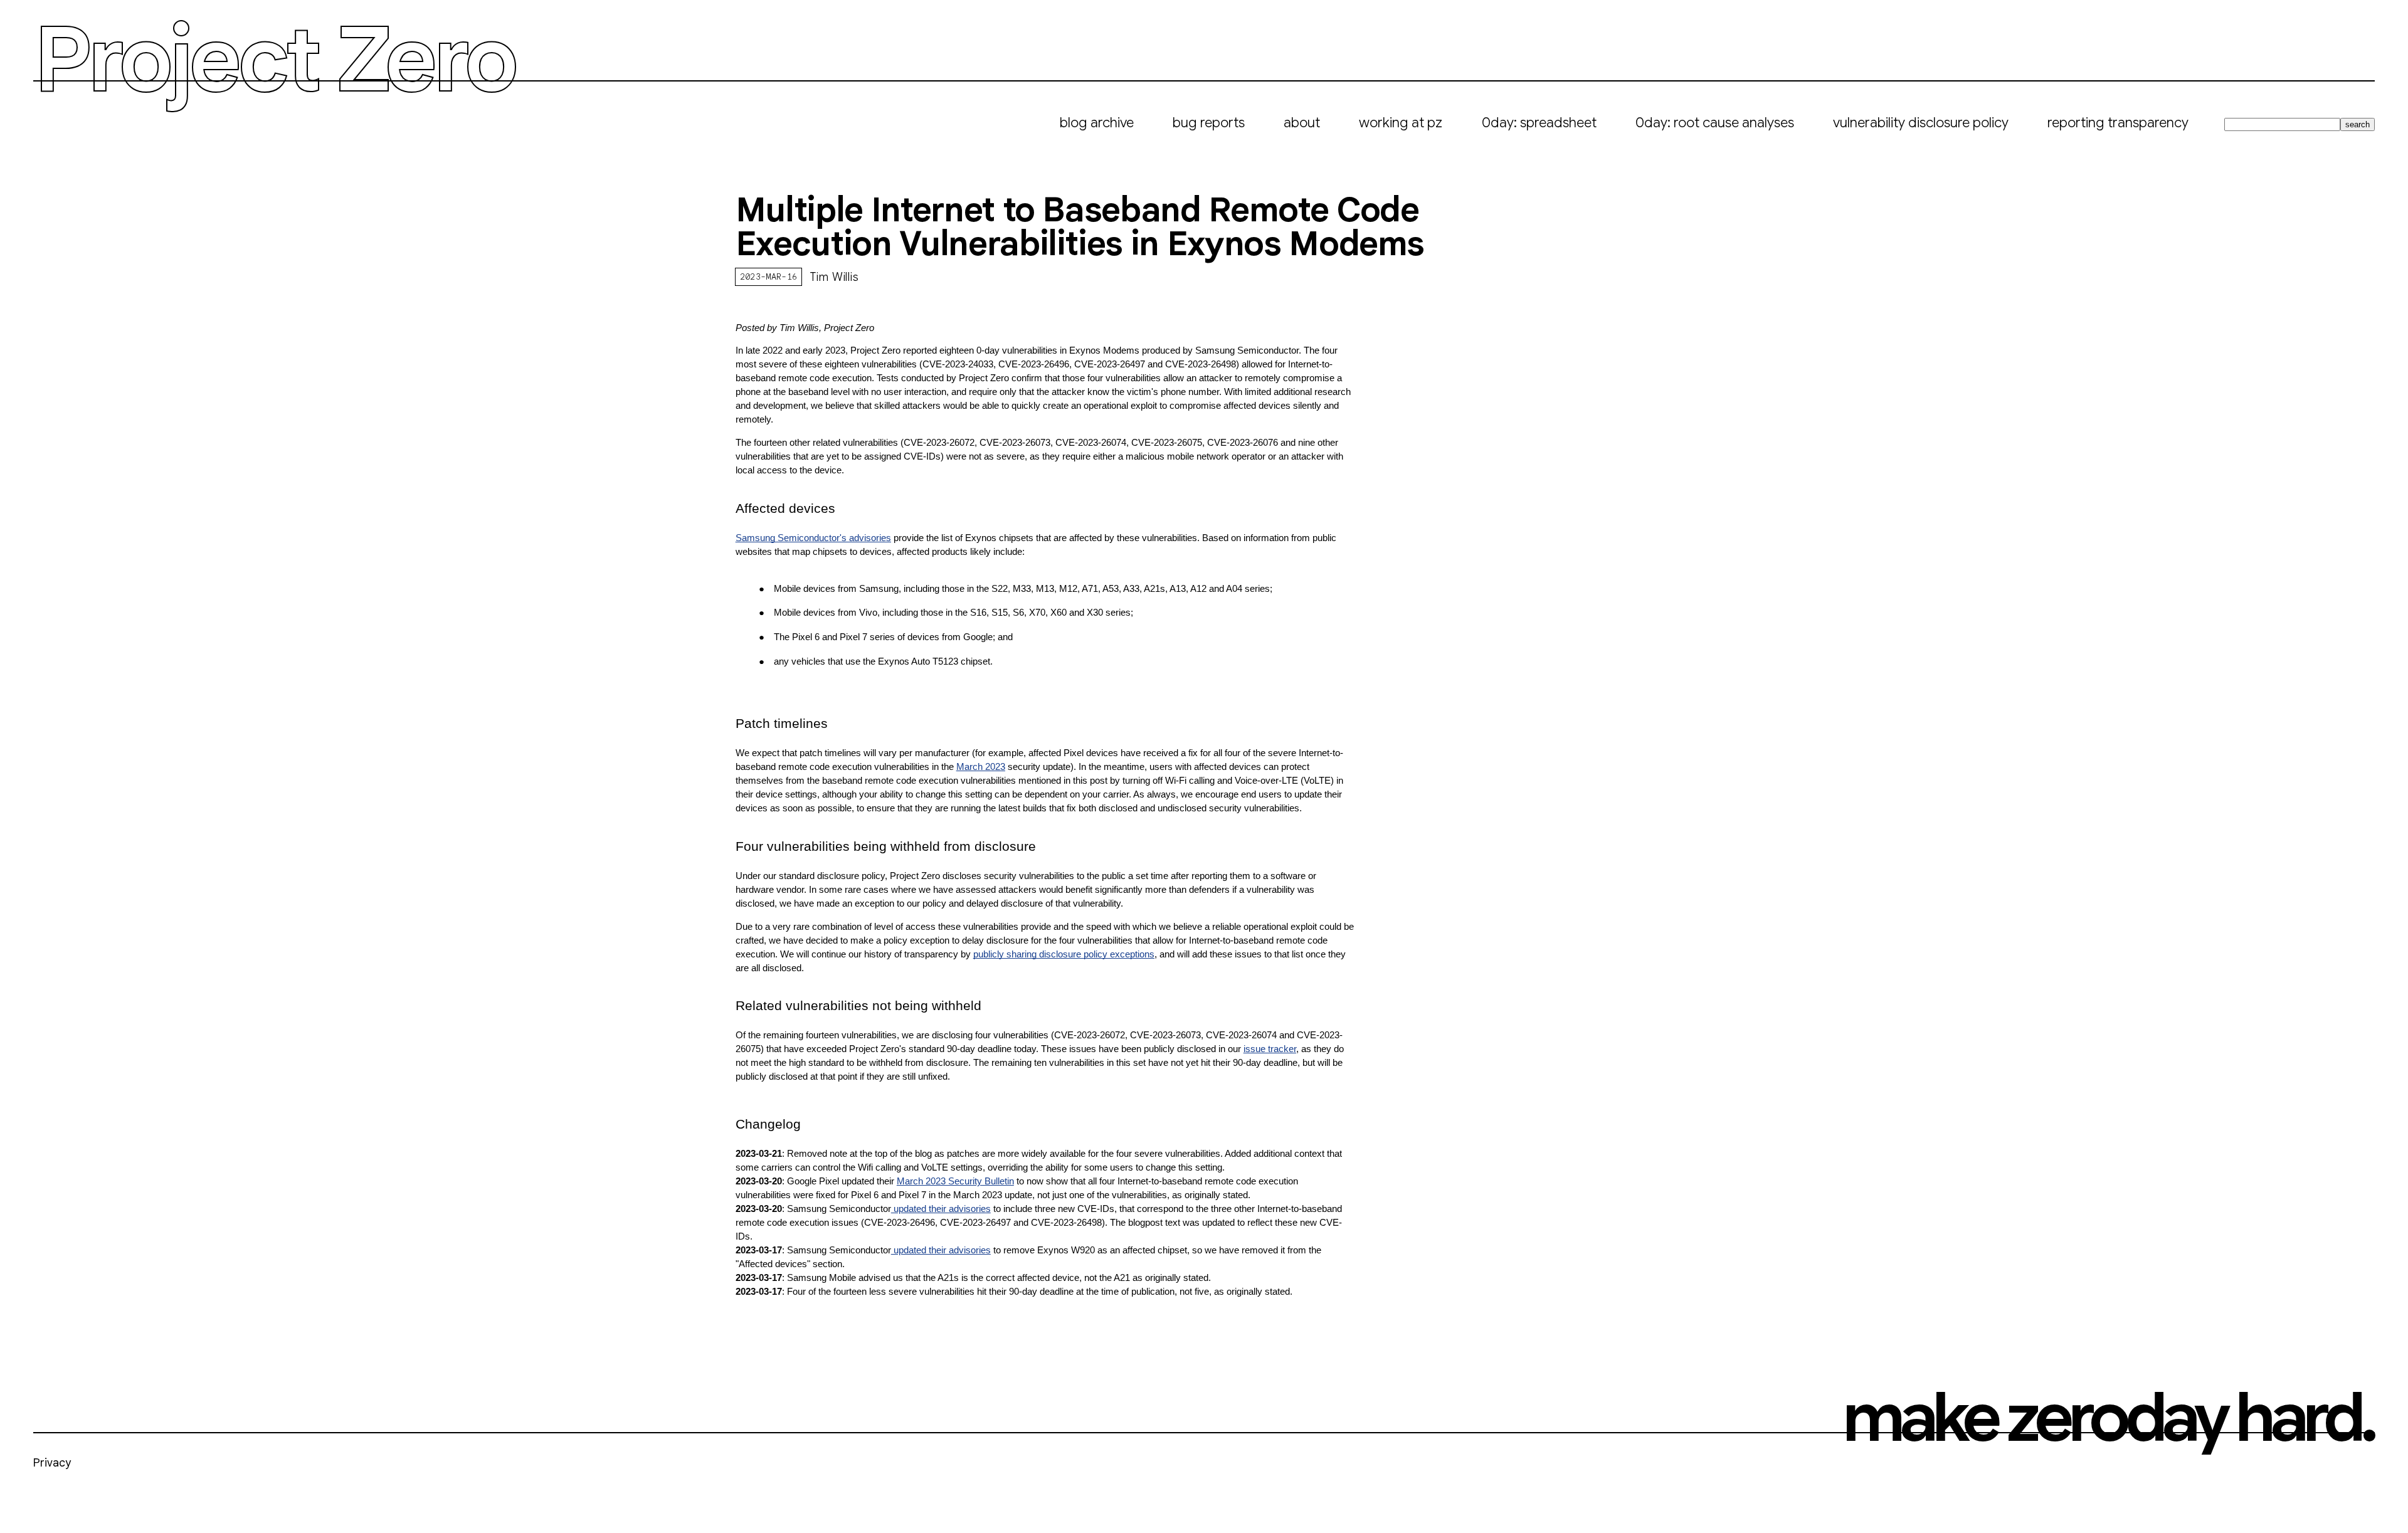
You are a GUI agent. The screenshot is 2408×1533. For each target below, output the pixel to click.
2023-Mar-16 (769, 277)
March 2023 (981, 767)
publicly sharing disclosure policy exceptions (1064, 954)
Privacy (52, 1463)
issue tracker (1270, 1049)
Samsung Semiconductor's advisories (813, 538)
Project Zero (274, 60)
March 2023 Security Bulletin (955, 1181)
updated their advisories (941, 1209)
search (2358, 124)
